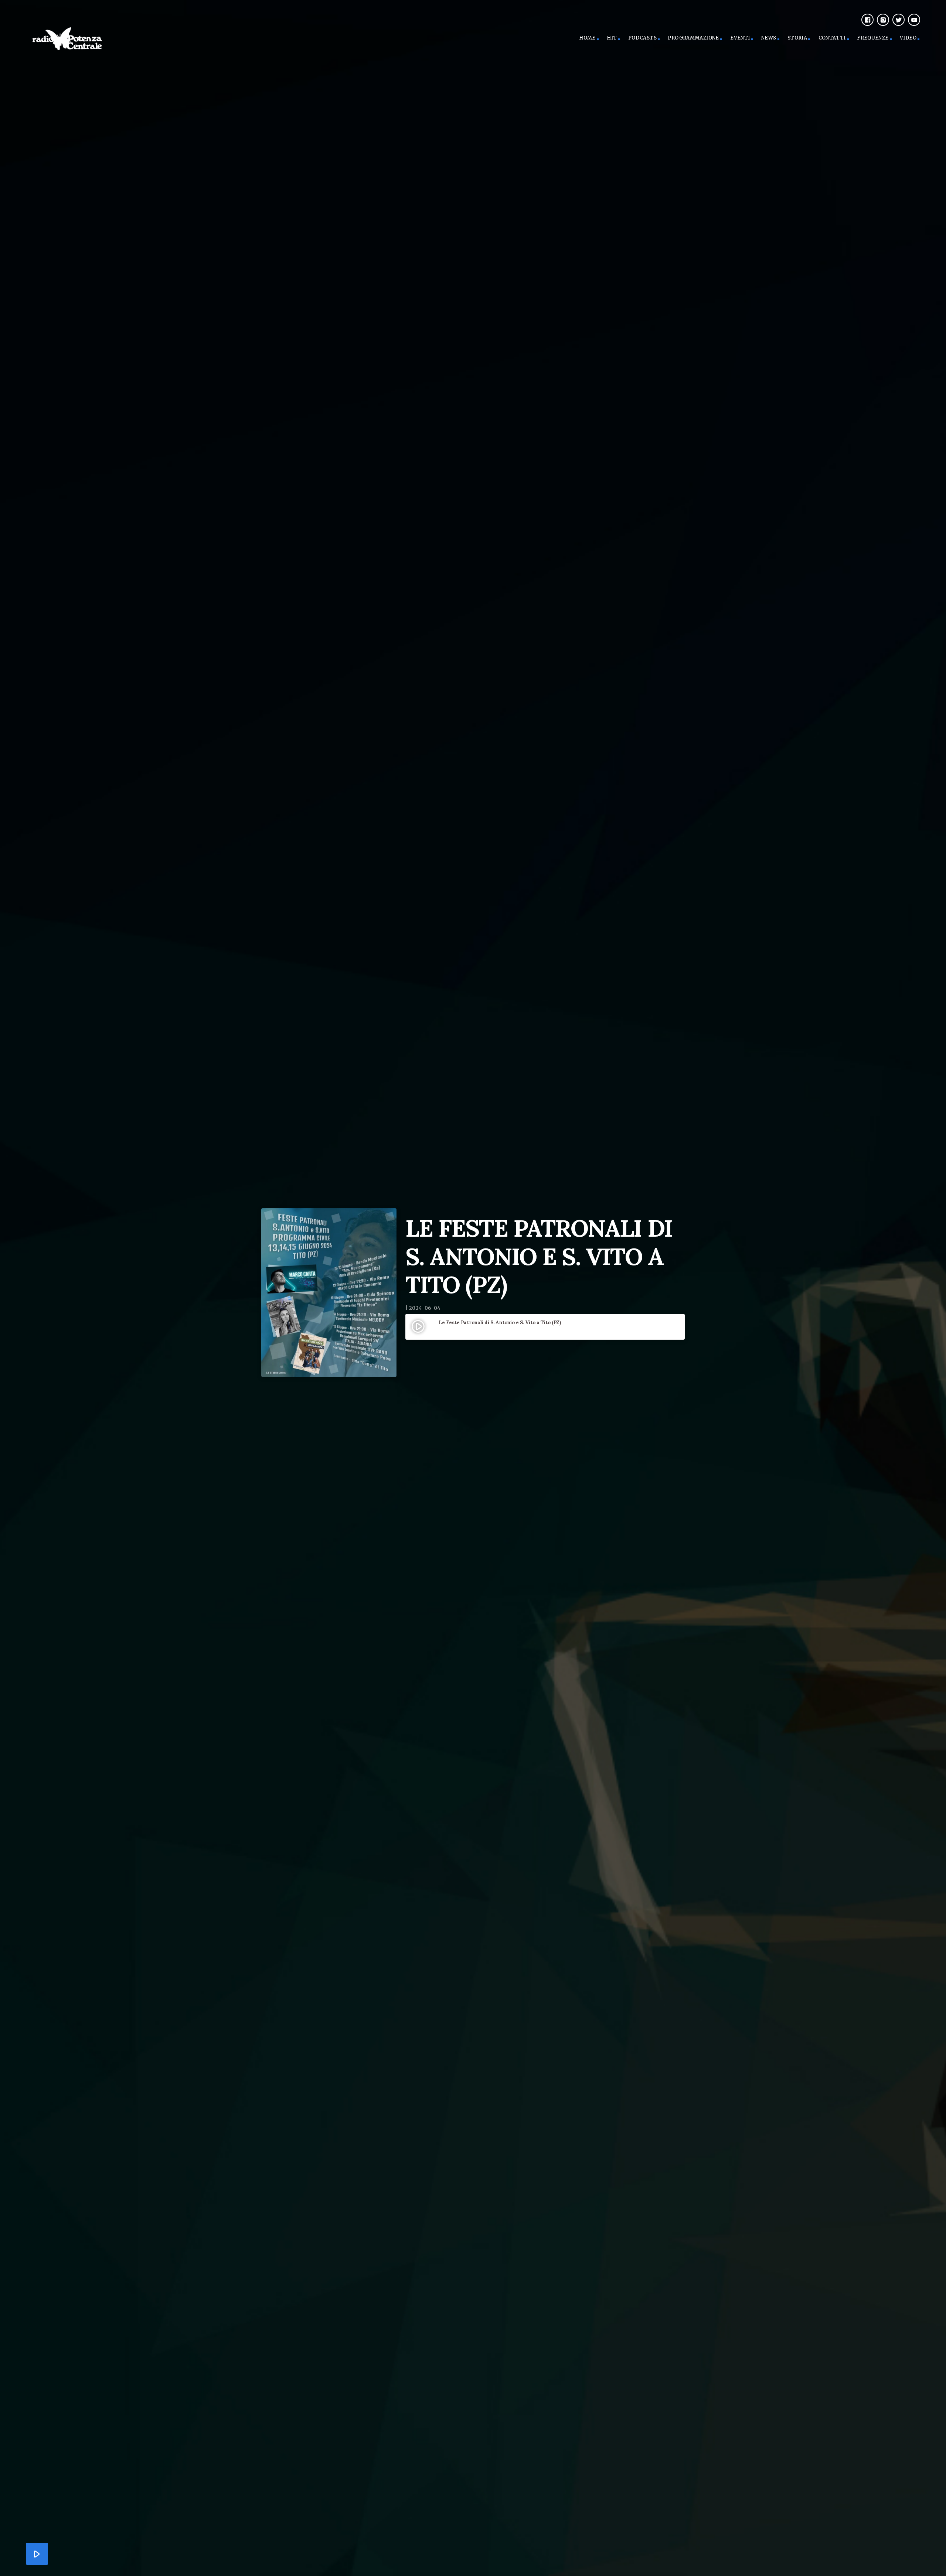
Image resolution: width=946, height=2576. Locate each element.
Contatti (832, 38)
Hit (612, 38)
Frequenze (873, 38)
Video (908, 38)
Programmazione (693, 38)
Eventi (740, 38)
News (769, 38)
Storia (797, 38)
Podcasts (642, 38)
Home (587, 38)
